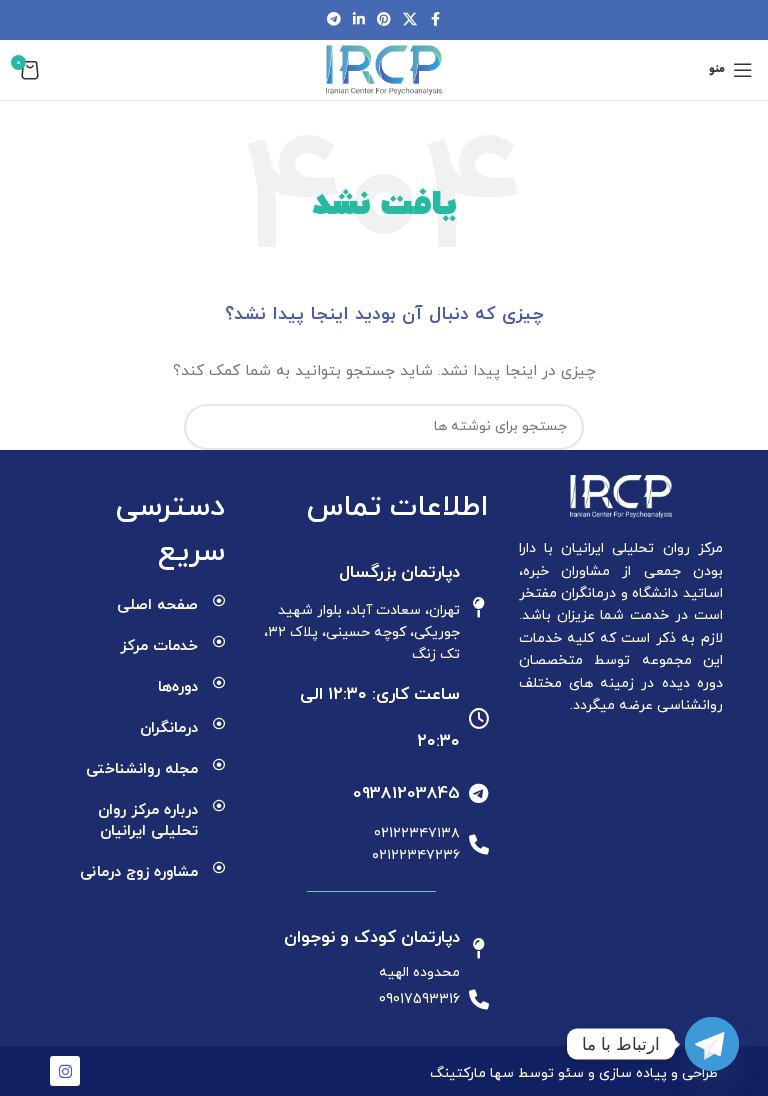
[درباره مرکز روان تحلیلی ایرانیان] (219, 806)
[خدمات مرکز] (219, 642)
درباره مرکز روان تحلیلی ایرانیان (148, 821)
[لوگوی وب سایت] (384, 68)
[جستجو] (207, 427)
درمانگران (169, 728)
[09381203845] (479, 794)
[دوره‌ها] (219, 683)
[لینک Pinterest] (384, 20)
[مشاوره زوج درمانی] (219, 868)
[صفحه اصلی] (219, 601)
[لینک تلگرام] (334, 20)
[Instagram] (65, 1071)
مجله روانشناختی (142, 769)
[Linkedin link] (359, 20)
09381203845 (406, 794)
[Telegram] (712, 1044)
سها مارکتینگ (472, 1073)
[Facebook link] (435, 20)
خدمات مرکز (159, 646)
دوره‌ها (178, 687)
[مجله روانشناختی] (219, 765)
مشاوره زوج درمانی (139, 872)
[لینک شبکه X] (410, 20)
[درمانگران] (219, 724)
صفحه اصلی (157, 605)
